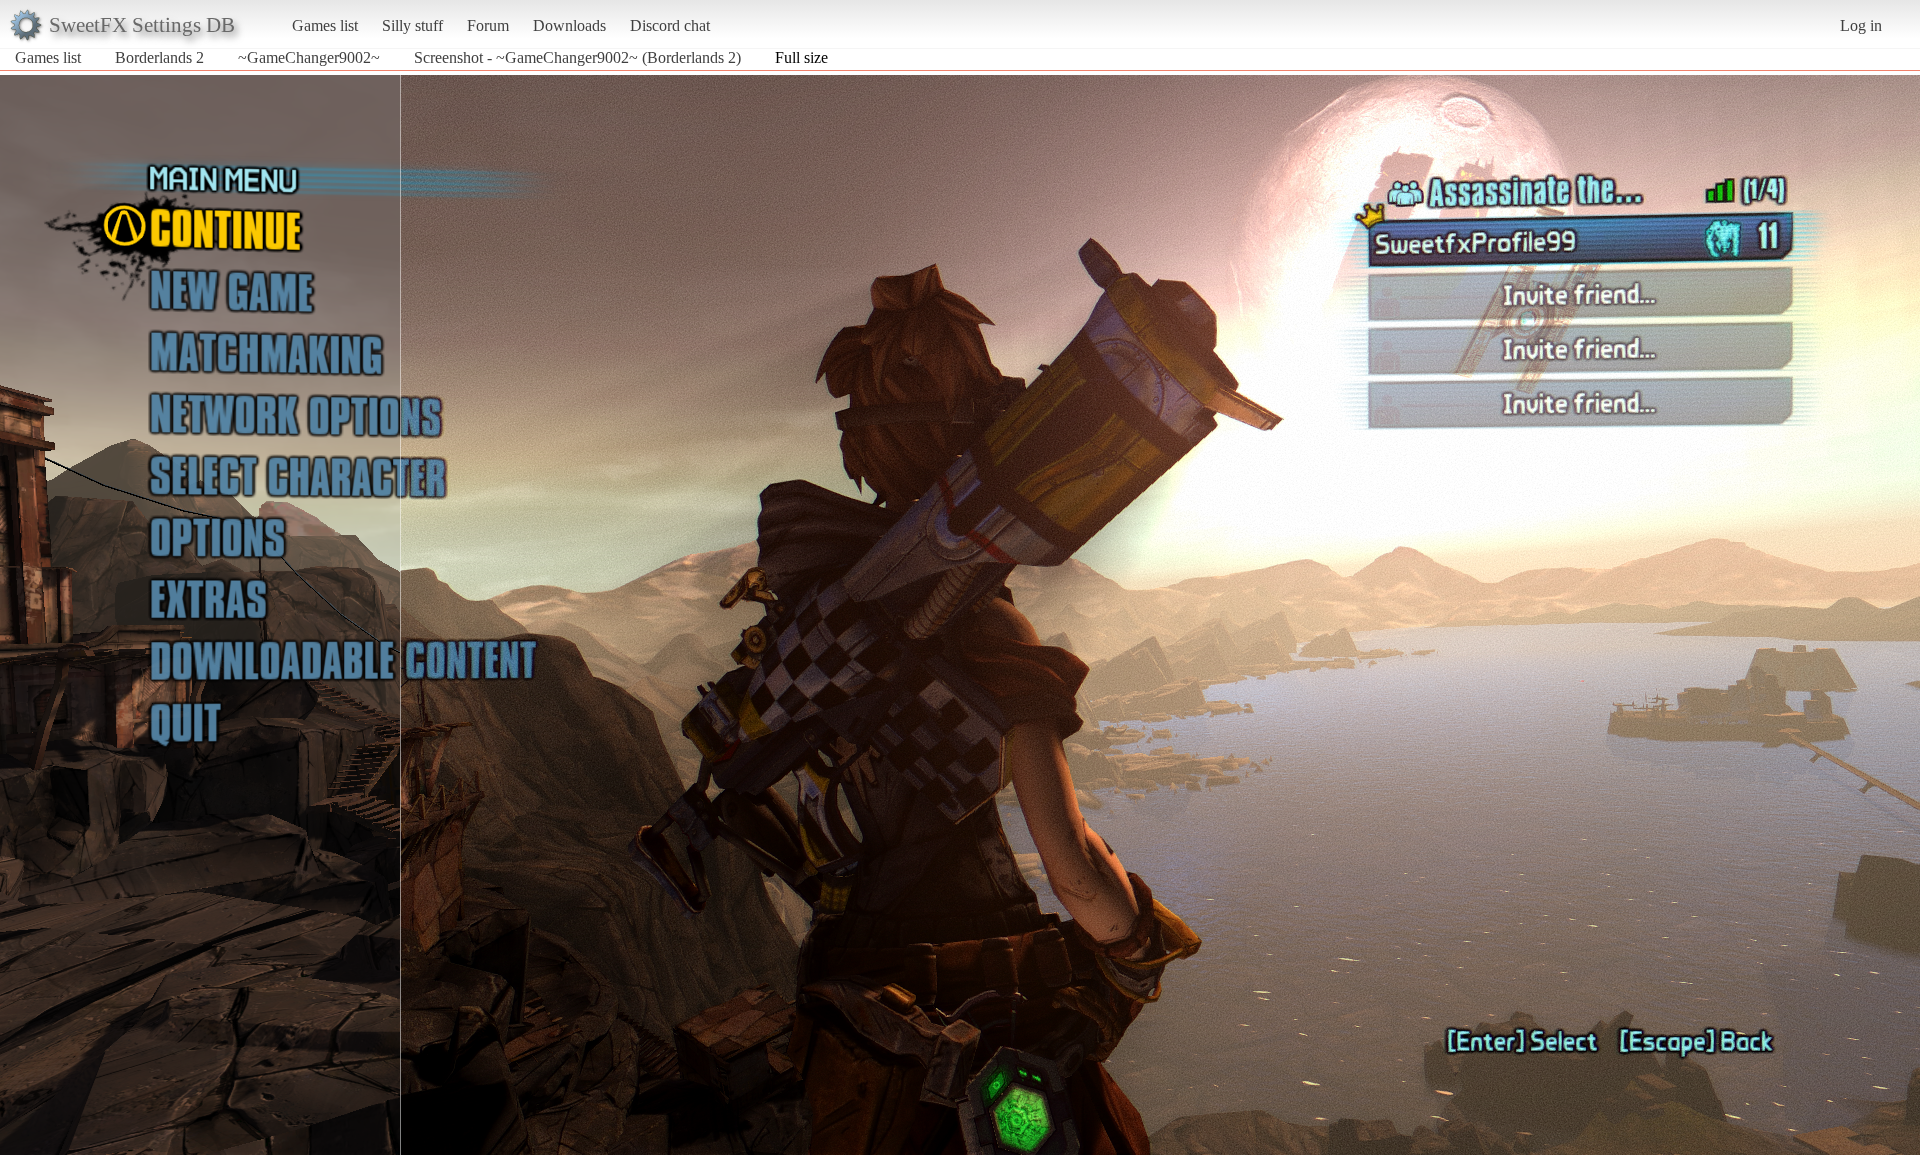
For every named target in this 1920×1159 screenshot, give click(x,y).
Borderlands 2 (159, 57)
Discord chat (670, 25)
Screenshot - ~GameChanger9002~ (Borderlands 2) (577, 57)
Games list (325, 25)
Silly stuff (412, 25)
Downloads (569, 25)
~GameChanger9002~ (309, 57)
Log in (1861, 25)
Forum (488, 25)
